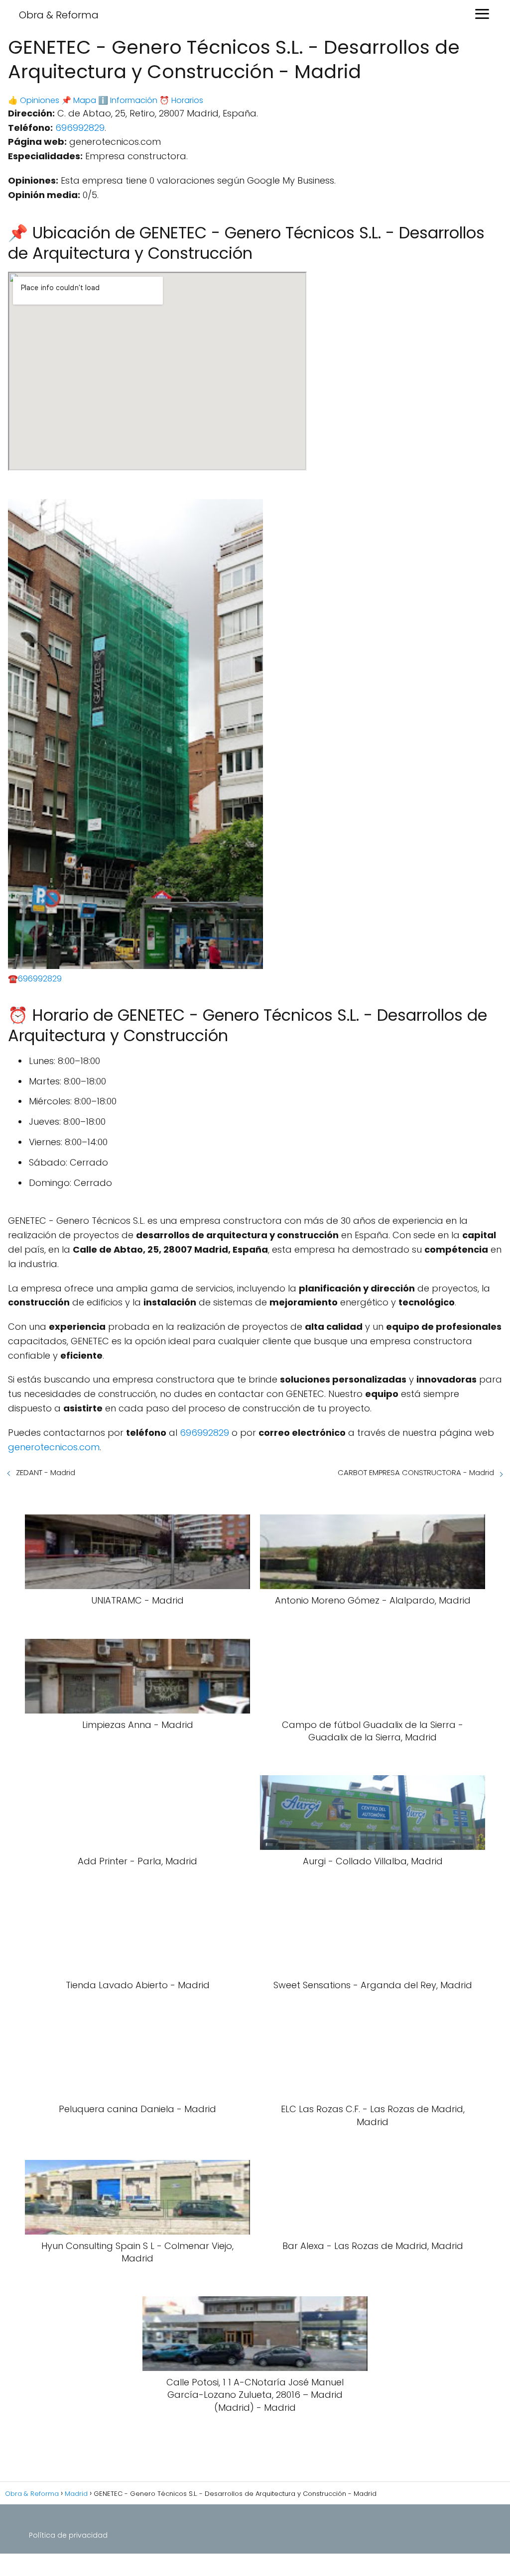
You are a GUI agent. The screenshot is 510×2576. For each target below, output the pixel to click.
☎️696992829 (35, 979)
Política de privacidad (68, 2535)
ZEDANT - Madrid (46, 1472)
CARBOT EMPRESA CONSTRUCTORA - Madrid (416, 1472)
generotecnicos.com (54, 1447)
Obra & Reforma (59, 15)
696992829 (80, 128)
